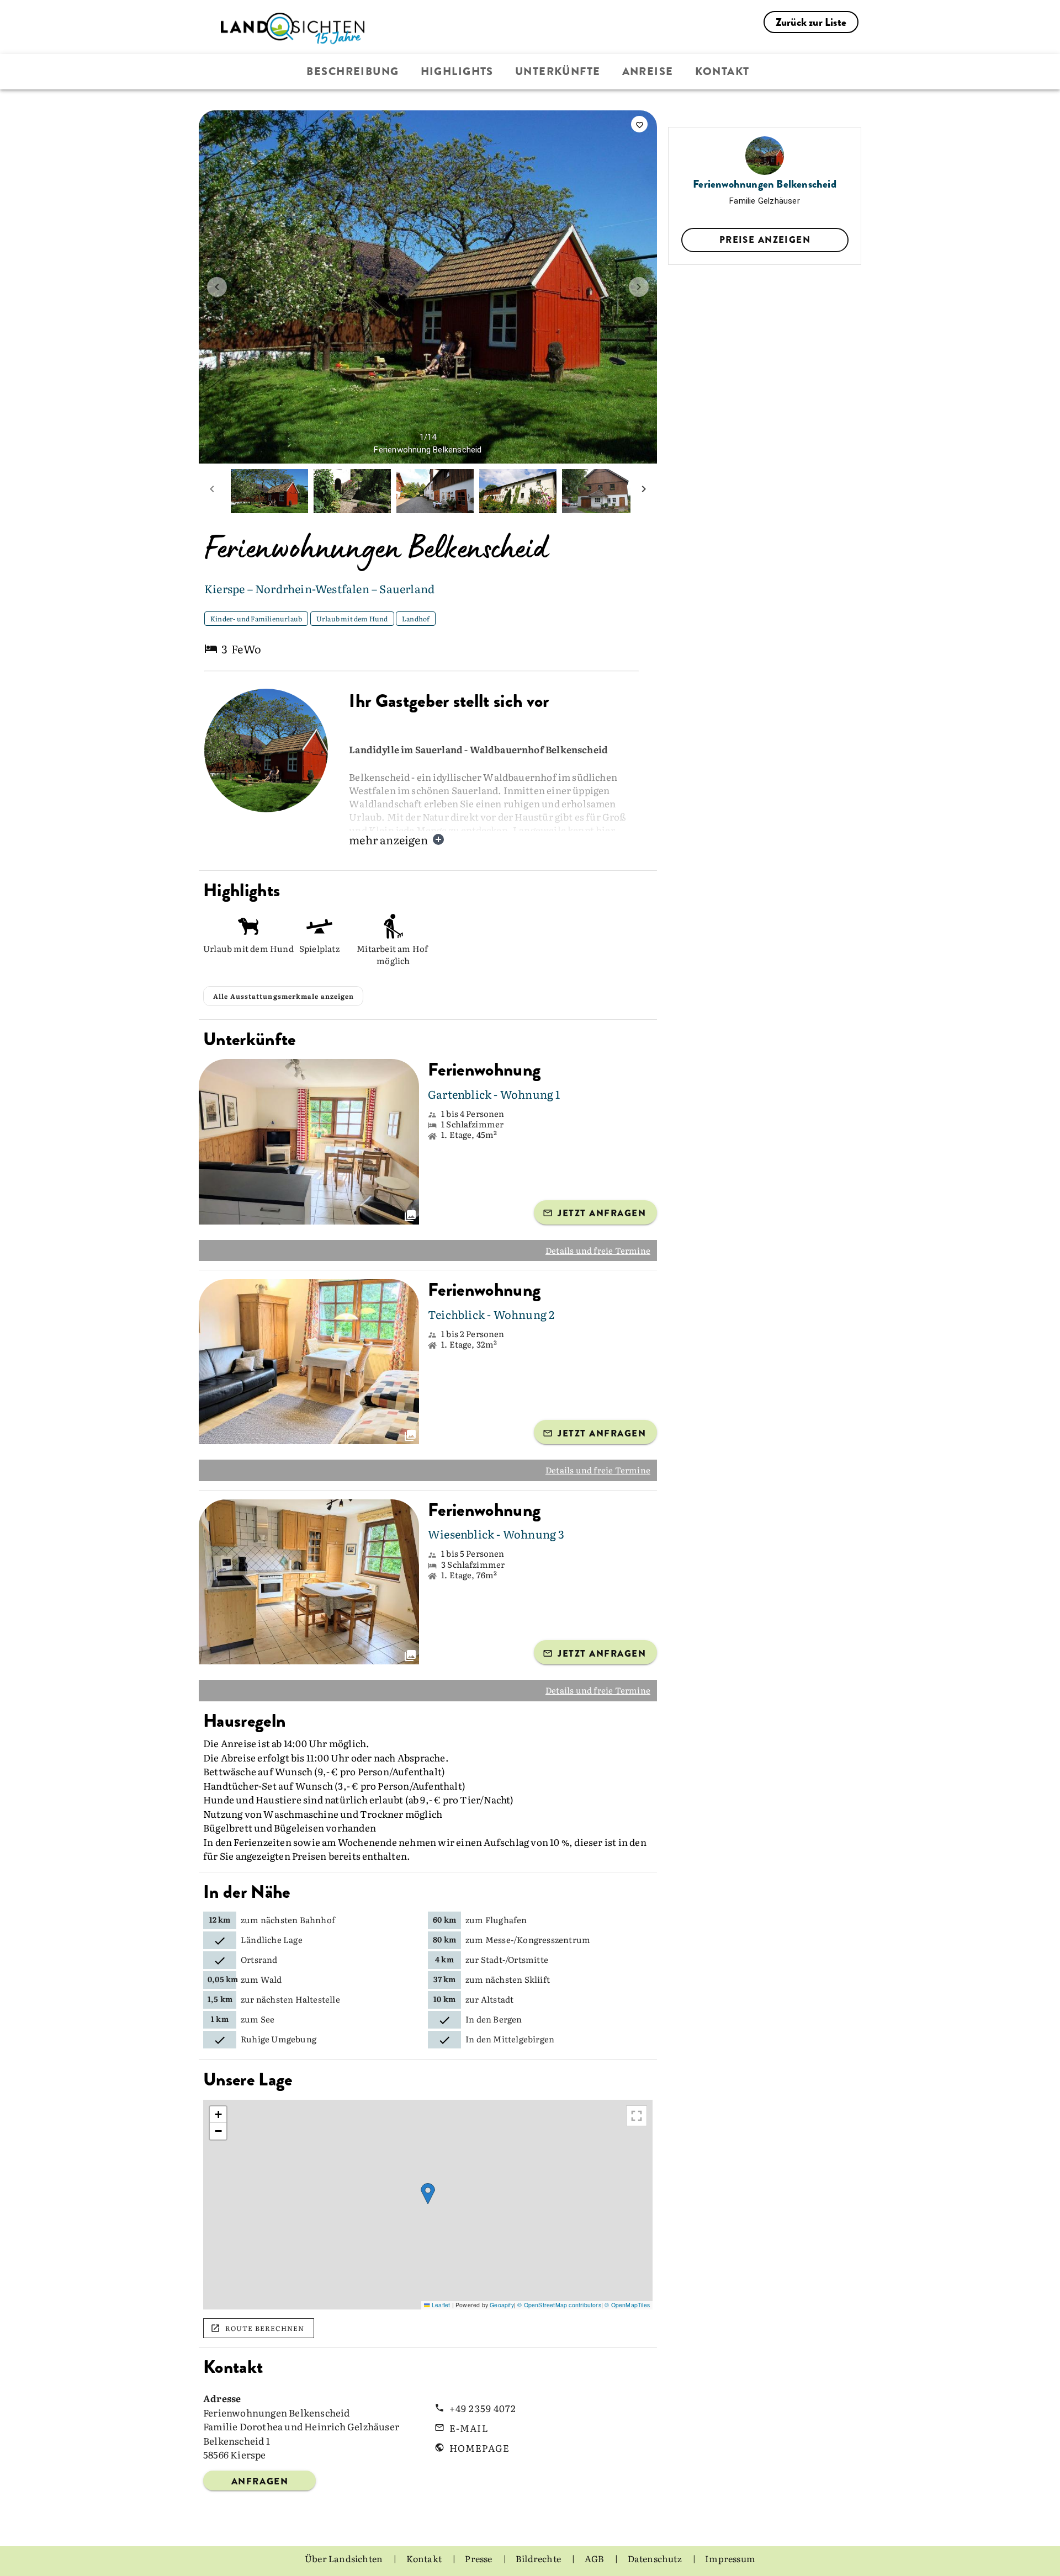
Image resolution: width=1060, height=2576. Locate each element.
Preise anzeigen (765, 239)
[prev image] (217, 287)
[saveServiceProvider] (639, 124)
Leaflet (440, 2305)
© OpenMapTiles (627, 2305)
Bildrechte (539, 2558)
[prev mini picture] (212, 491)
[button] (428, 2194)
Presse (479, 2558)
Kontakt (722, 71)
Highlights (457, 71)
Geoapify (502, 2305)
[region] (428, 2205)
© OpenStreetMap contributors (559, 2305)
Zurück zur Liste (811, 22)
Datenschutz (656, 2558)
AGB (595, 2558)
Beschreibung (353, 71)
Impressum (730, 2558)
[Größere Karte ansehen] (637, 2116)
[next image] (639, 287)
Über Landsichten (344, 2558)
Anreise (648, 71)
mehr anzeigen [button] (388, 839)
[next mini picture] (644, 491)
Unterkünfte (558, 71)
